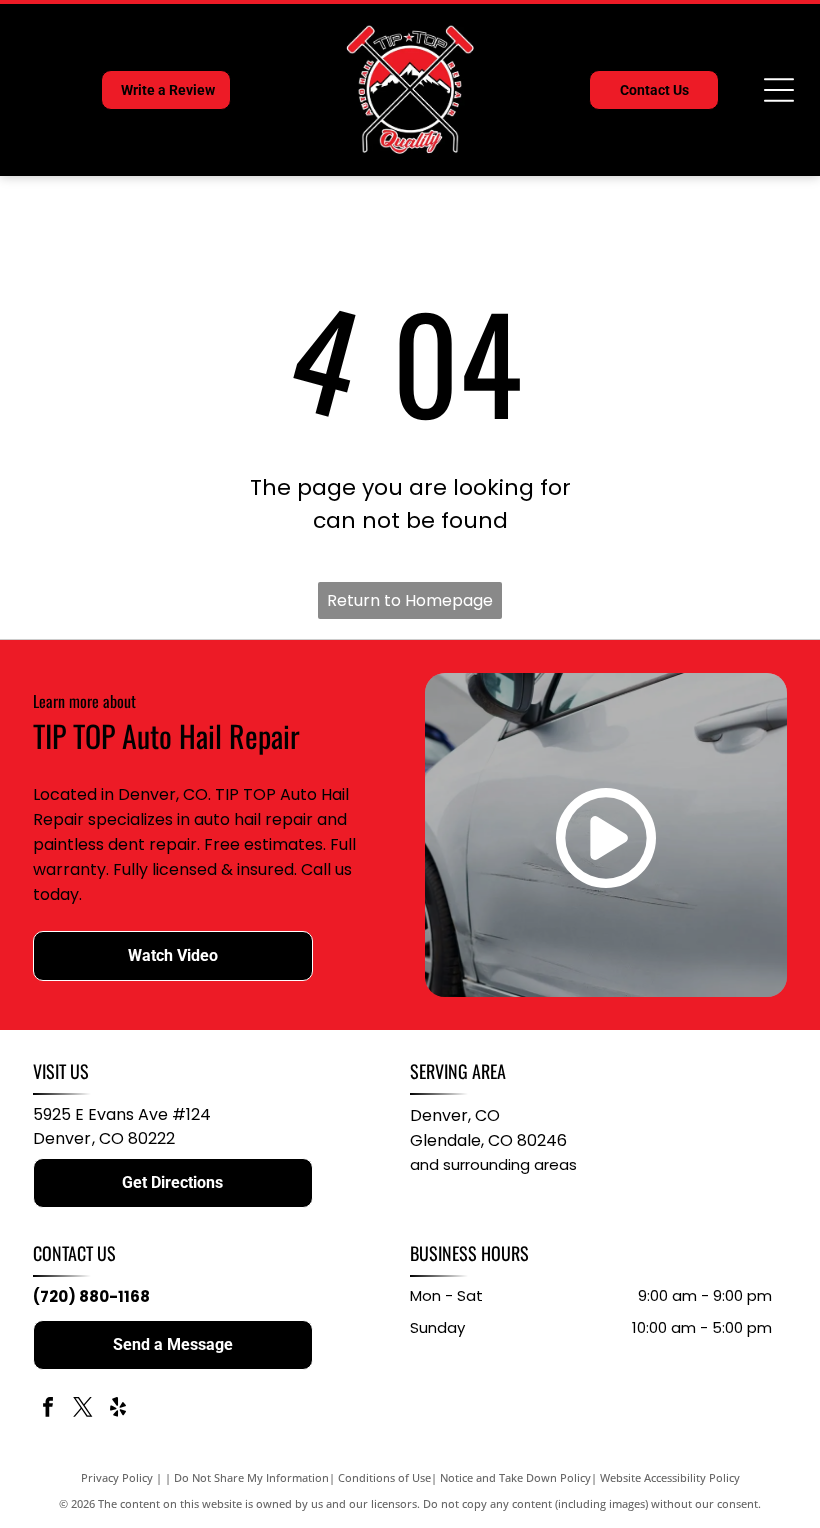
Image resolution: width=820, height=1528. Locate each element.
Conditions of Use (384, 1477)
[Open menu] (779, 90)
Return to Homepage (410, 600)
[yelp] (118, 1409)
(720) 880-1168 (91, 1296)
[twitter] (83, 1409)
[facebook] (48, 1409)
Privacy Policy (117, 1477)
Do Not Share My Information (251, 1477)
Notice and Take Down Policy (515, 1477)
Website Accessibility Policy (670, 1477)
